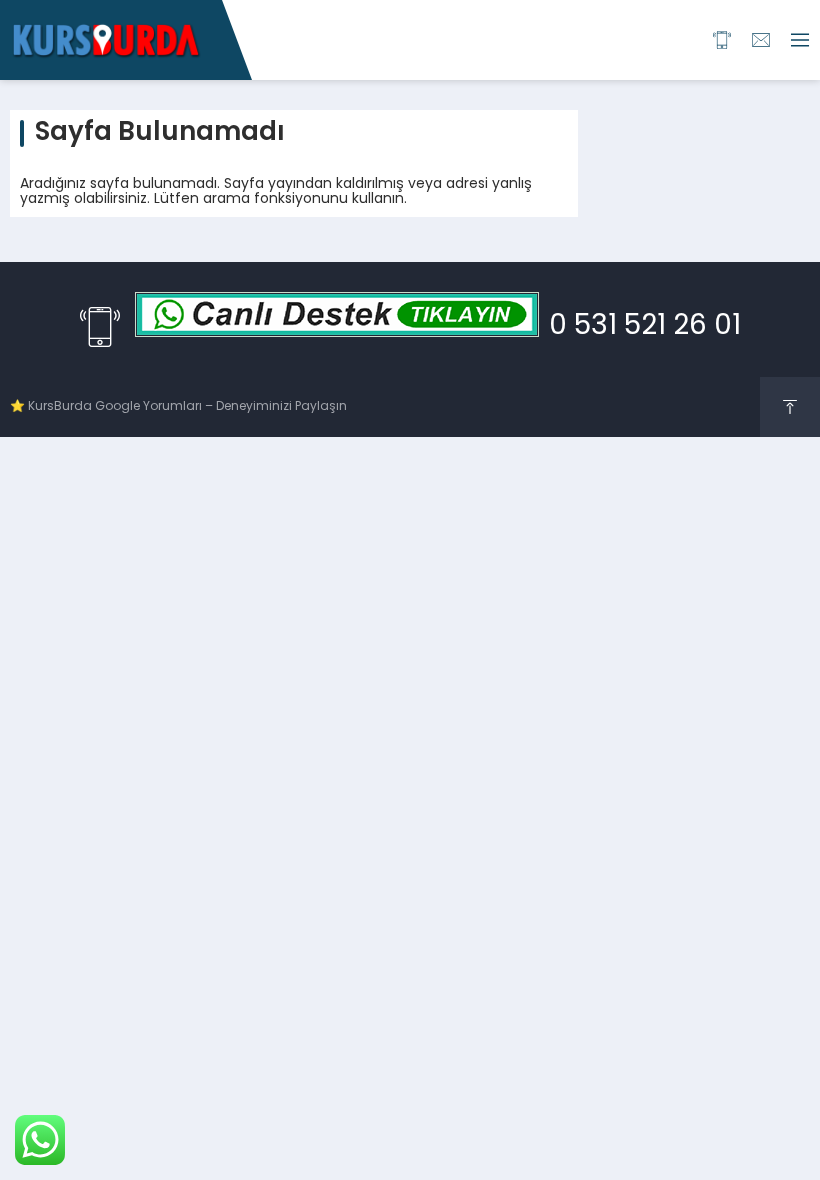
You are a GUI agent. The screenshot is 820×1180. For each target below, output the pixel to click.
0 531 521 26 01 (645, 327)
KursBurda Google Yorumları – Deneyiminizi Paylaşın (187, 407)
